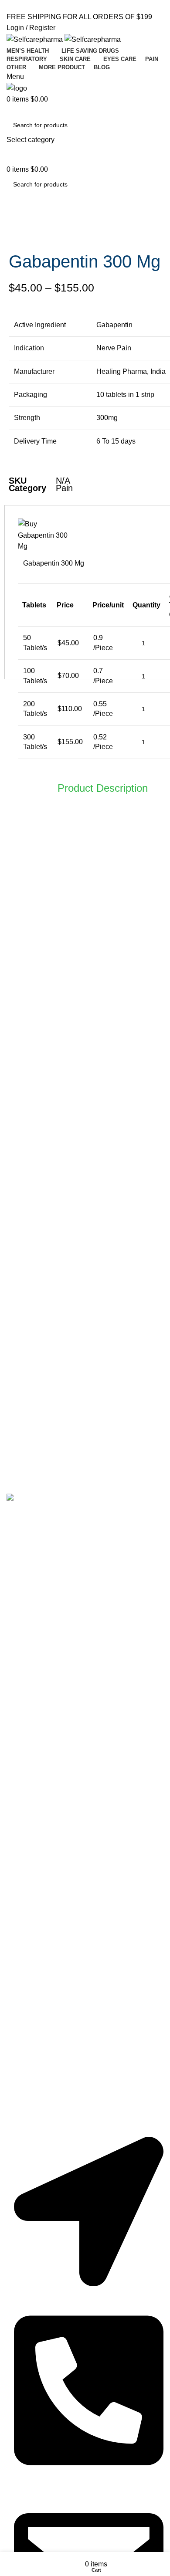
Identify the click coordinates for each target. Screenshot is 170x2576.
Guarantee (30, 1973)
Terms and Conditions (48, 1804)
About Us (28, 1773)
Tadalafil (27, 1603)
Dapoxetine (32, 1650)
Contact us (31, 1789)
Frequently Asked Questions (58, 1835)
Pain (64, 488)
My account (32, 1957)
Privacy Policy (36, 1820)
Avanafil (27, 1619)
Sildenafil (29, 1588)
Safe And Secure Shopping (56, 2020)
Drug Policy (32, 1989)
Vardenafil (30, 1634)
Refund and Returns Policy (56, 2004)
